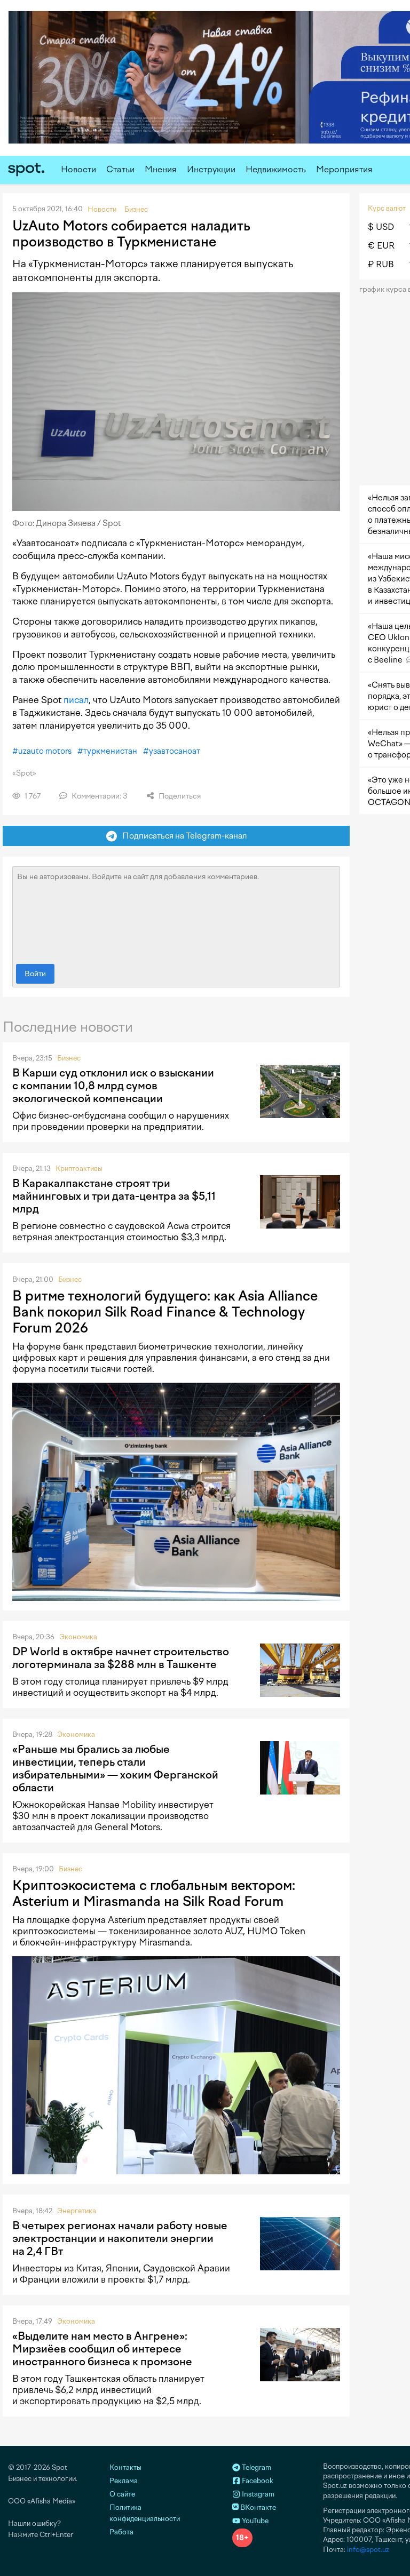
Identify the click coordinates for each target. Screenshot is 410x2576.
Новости (78, 169)
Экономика (78, 1637)
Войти (35, 974)
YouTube (254, 2521)
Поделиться (179, 796)
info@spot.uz (368, 2550)
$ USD (381, 227)
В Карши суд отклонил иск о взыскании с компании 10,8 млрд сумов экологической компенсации (113, 1086)
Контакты (125, 2467)
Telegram (256, 2467)
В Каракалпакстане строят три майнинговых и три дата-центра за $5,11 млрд (114, 1196)
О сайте (122, 2494)
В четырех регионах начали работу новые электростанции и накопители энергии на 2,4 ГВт (120, 2238)
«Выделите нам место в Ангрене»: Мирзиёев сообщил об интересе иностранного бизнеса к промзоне (102, 2349)
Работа (121, 2532)
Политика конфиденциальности (145, 2513)
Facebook (257, 2481)
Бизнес (69, 1058)
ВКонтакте (257, 2507)
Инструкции (211, 169)
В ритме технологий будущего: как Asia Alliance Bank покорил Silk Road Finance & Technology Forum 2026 (165, 1312)
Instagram (257, 2494)
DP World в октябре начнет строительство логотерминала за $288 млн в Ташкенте (121, 1658)
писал (76, 700)
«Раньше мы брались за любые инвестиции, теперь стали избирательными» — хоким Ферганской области (115, 1768)
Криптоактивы (79, 1169)
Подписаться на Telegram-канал (182, 836)
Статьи (120, 169)
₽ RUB (381, 264)
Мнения (161, 169)
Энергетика (77, 2211)
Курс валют (387, 208)
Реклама (124, 2481)
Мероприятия (344, 169)
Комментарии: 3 (99, 796)
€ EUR (381, 246)
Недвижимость (276, 169)
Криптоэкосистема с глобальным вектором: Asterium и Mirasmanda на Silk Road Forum (154, 1893)
